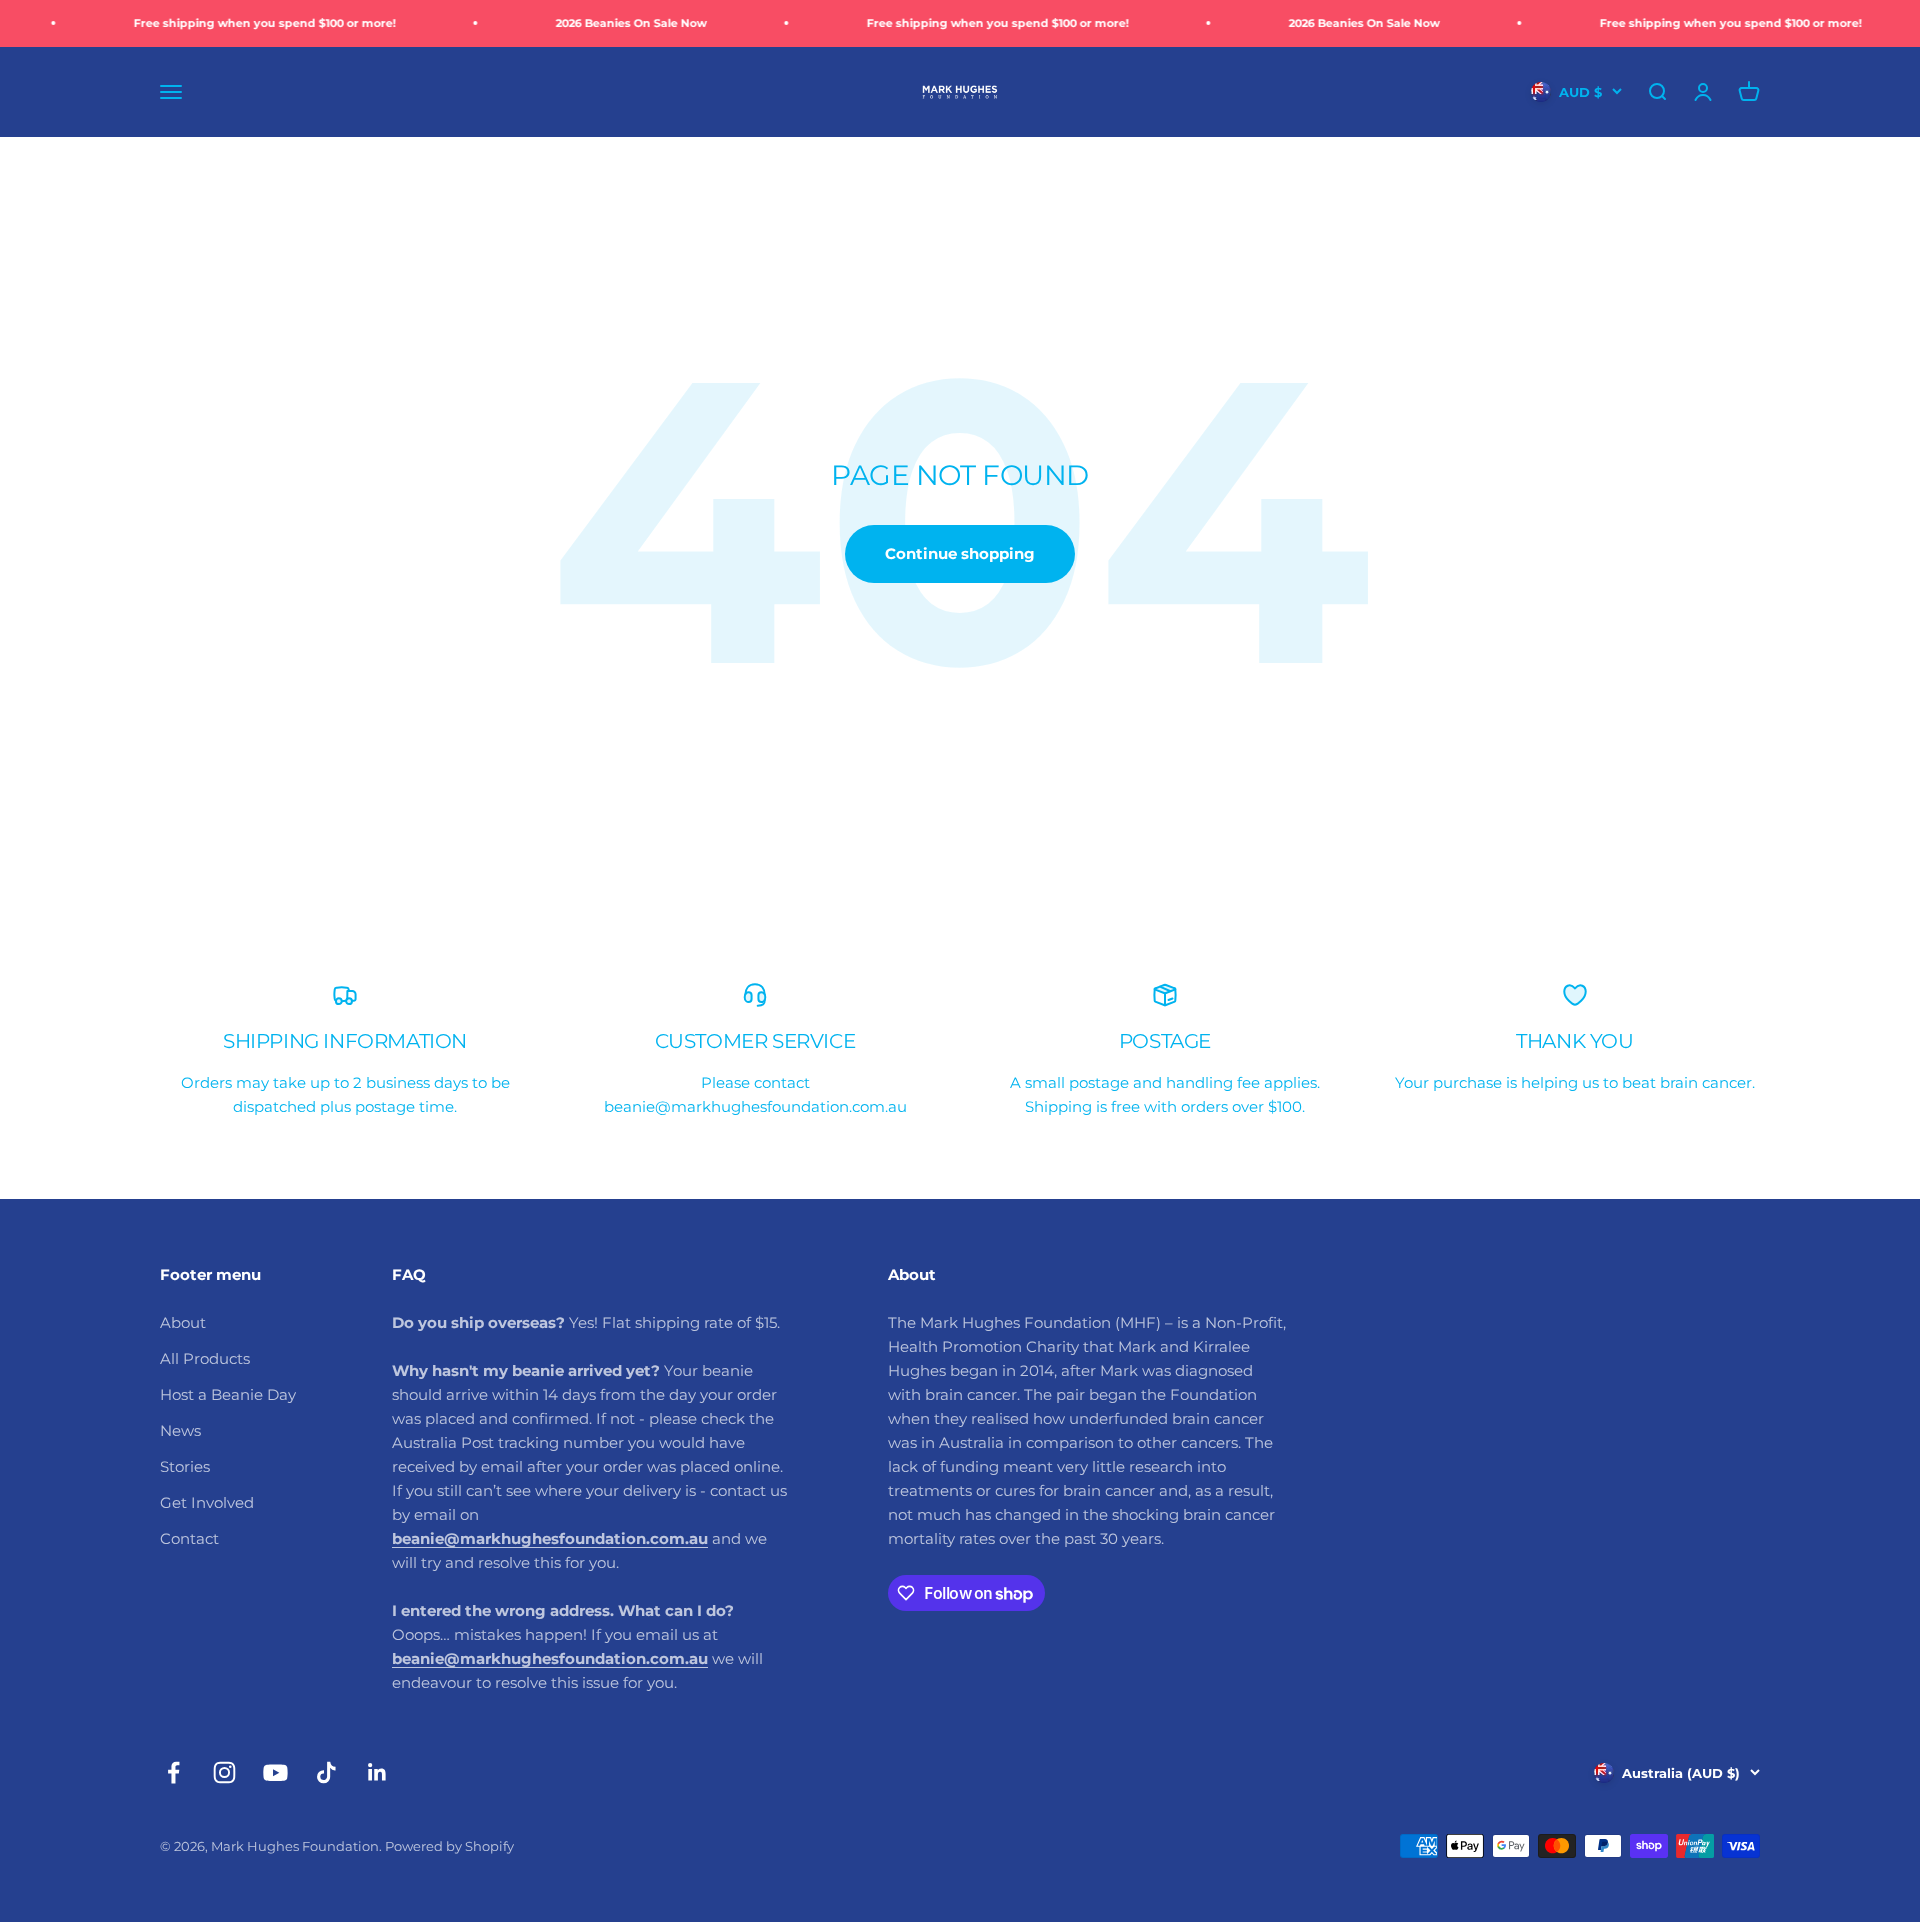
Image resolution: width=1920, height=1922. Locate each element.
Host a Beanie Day (228, 1394)
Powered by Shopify (449, 1846)
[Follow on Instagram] (224, 1772)
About (183, 1322)
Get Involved (207, 1502)
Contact (189, 1538)
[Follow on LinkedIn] (377, 1772)
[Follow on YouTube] (275, 1772)
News (180, 1430)
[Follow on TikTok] (326, 1772)
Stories (185, 1466)
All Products (205, 1358)
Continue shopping (960, 553)
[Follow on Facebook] (173, 1772)
